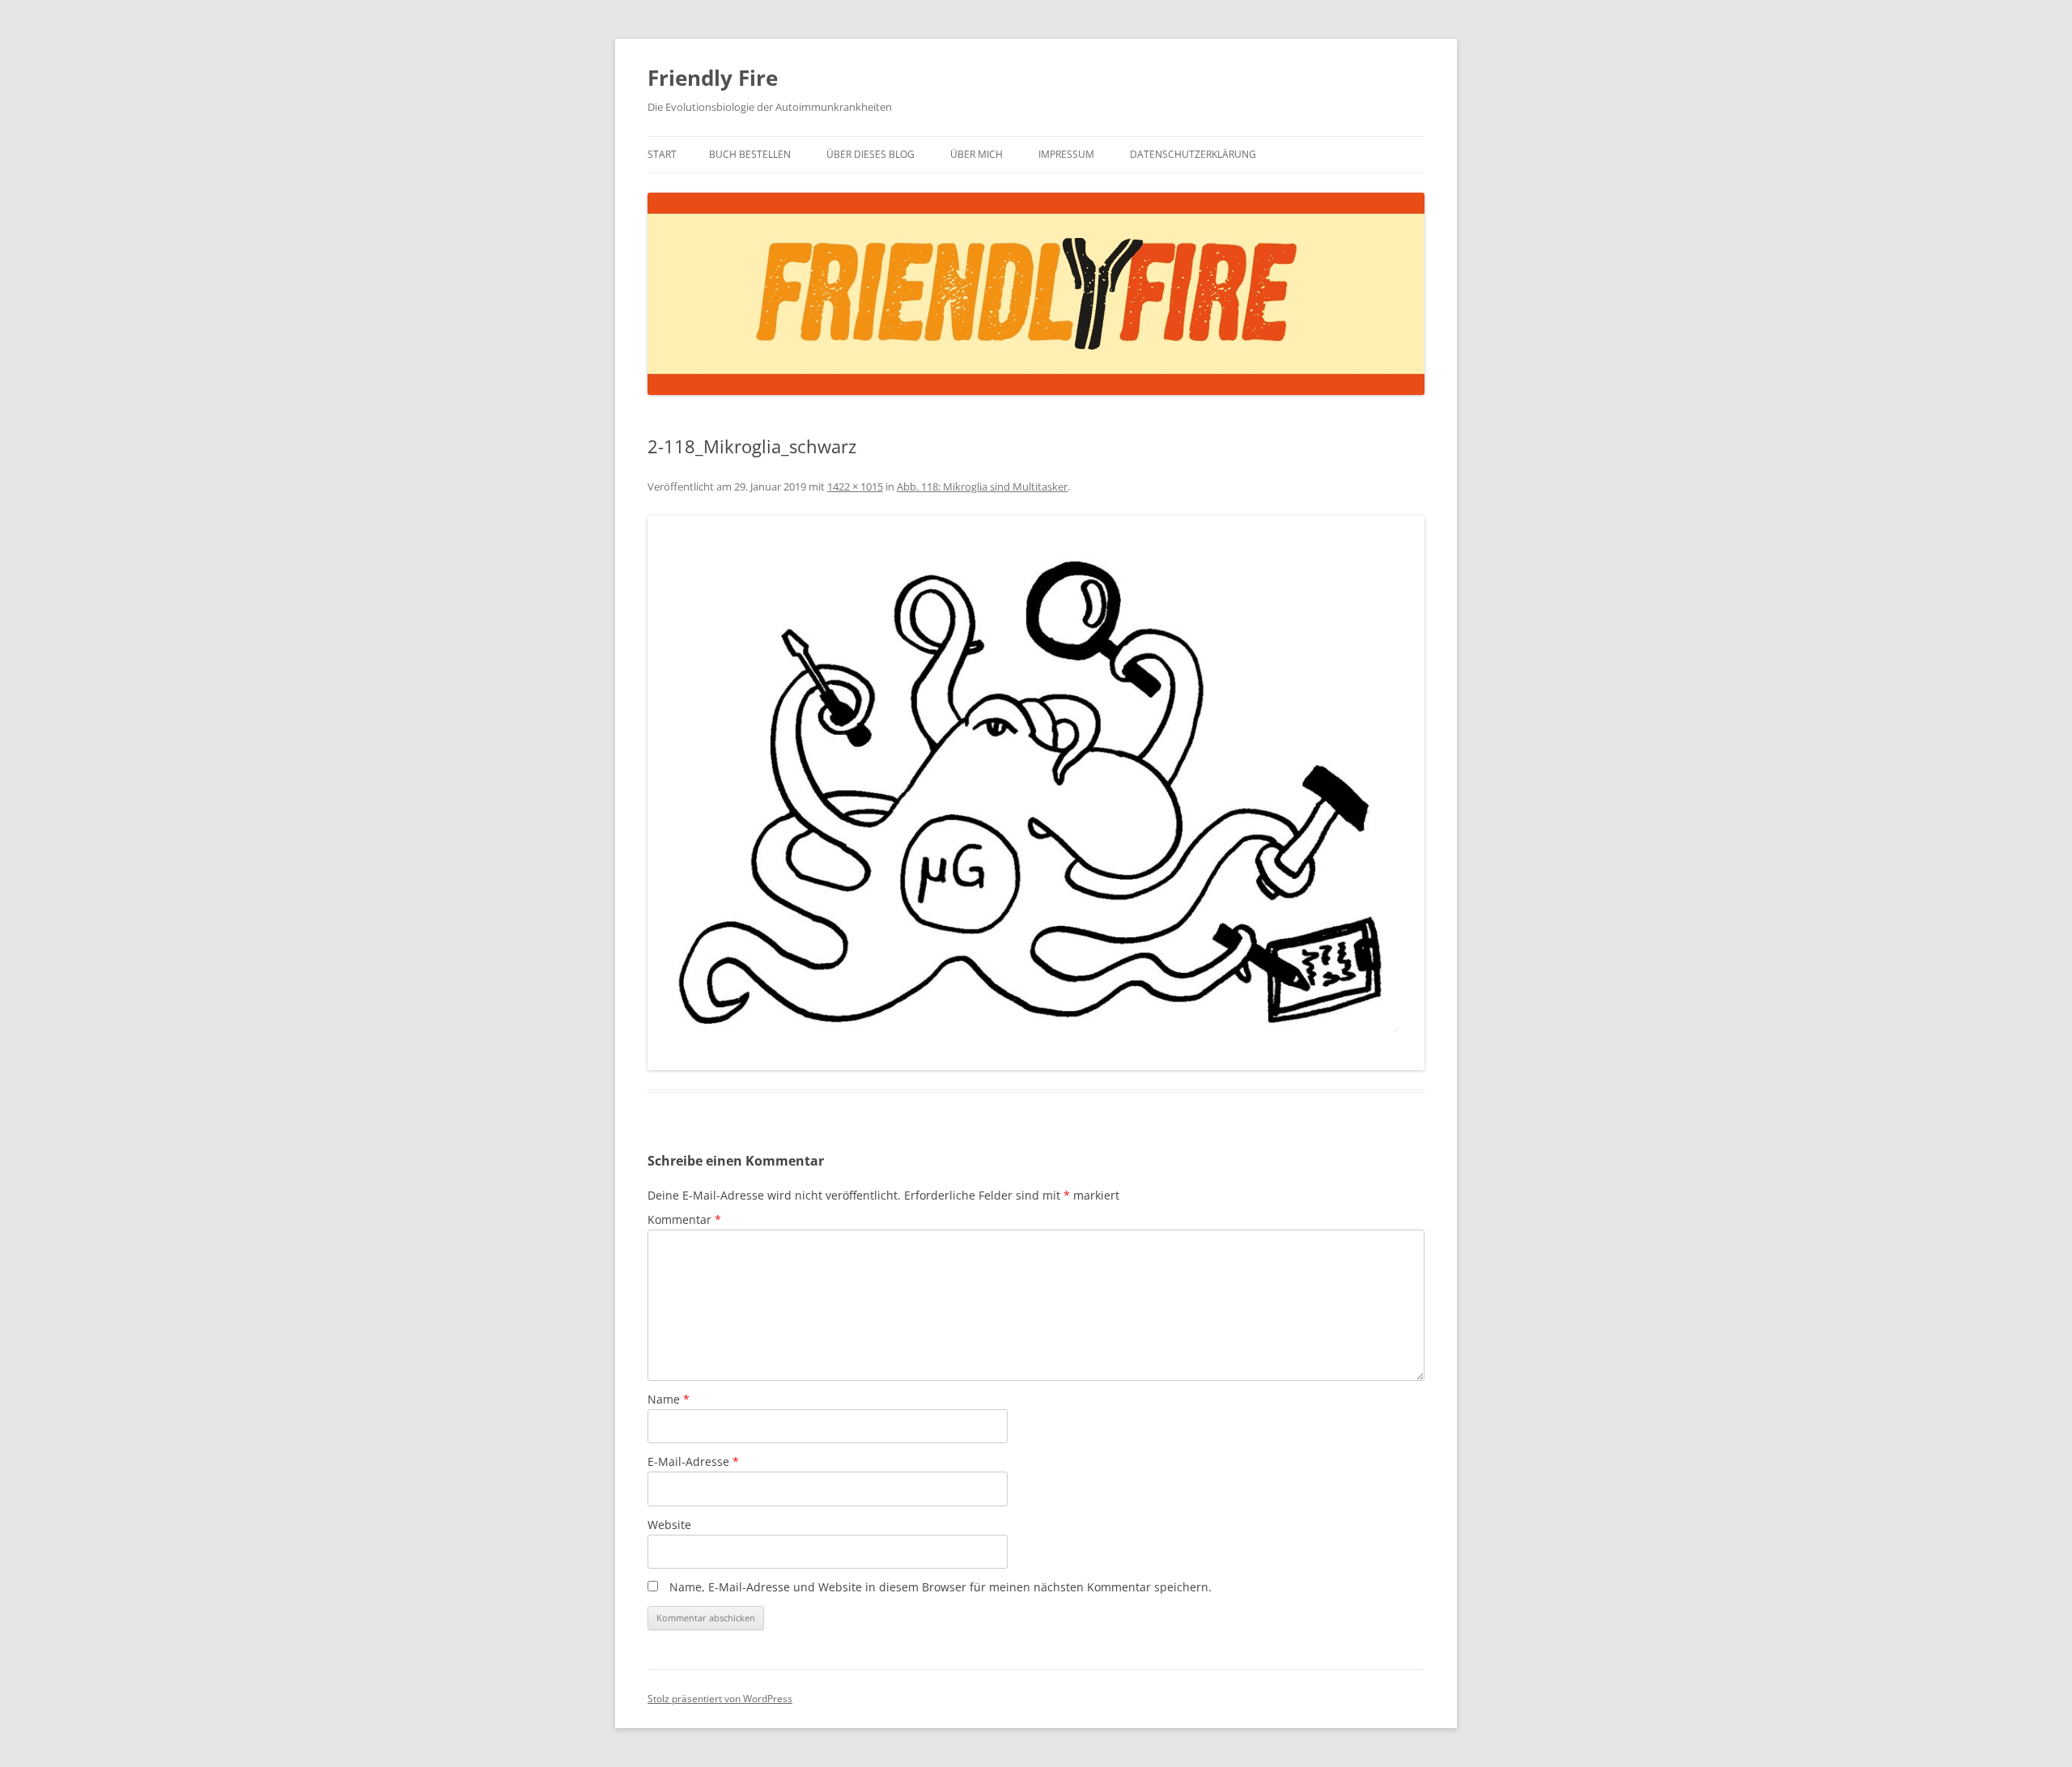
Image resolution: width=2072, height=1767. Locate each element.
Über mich (977, 154)
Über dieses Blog (870, 154)
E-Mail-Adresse (693, 1461)
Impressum (1066, 154)
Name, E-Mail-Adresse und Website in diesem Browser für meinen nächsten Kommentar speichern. (940, 1587)
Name (669, 1399)
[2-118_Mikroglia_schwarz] (1036, 793)
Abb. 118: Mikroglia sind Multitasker (982, 486)
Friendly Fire (713, 78)
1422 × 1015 (855, 486)
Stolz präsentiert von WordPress (720, 1699)
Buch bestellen (750, 154)
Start (662, 154)
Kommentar (684, 1219)
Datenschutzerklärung (1193, 154)
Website (669, 1525)
